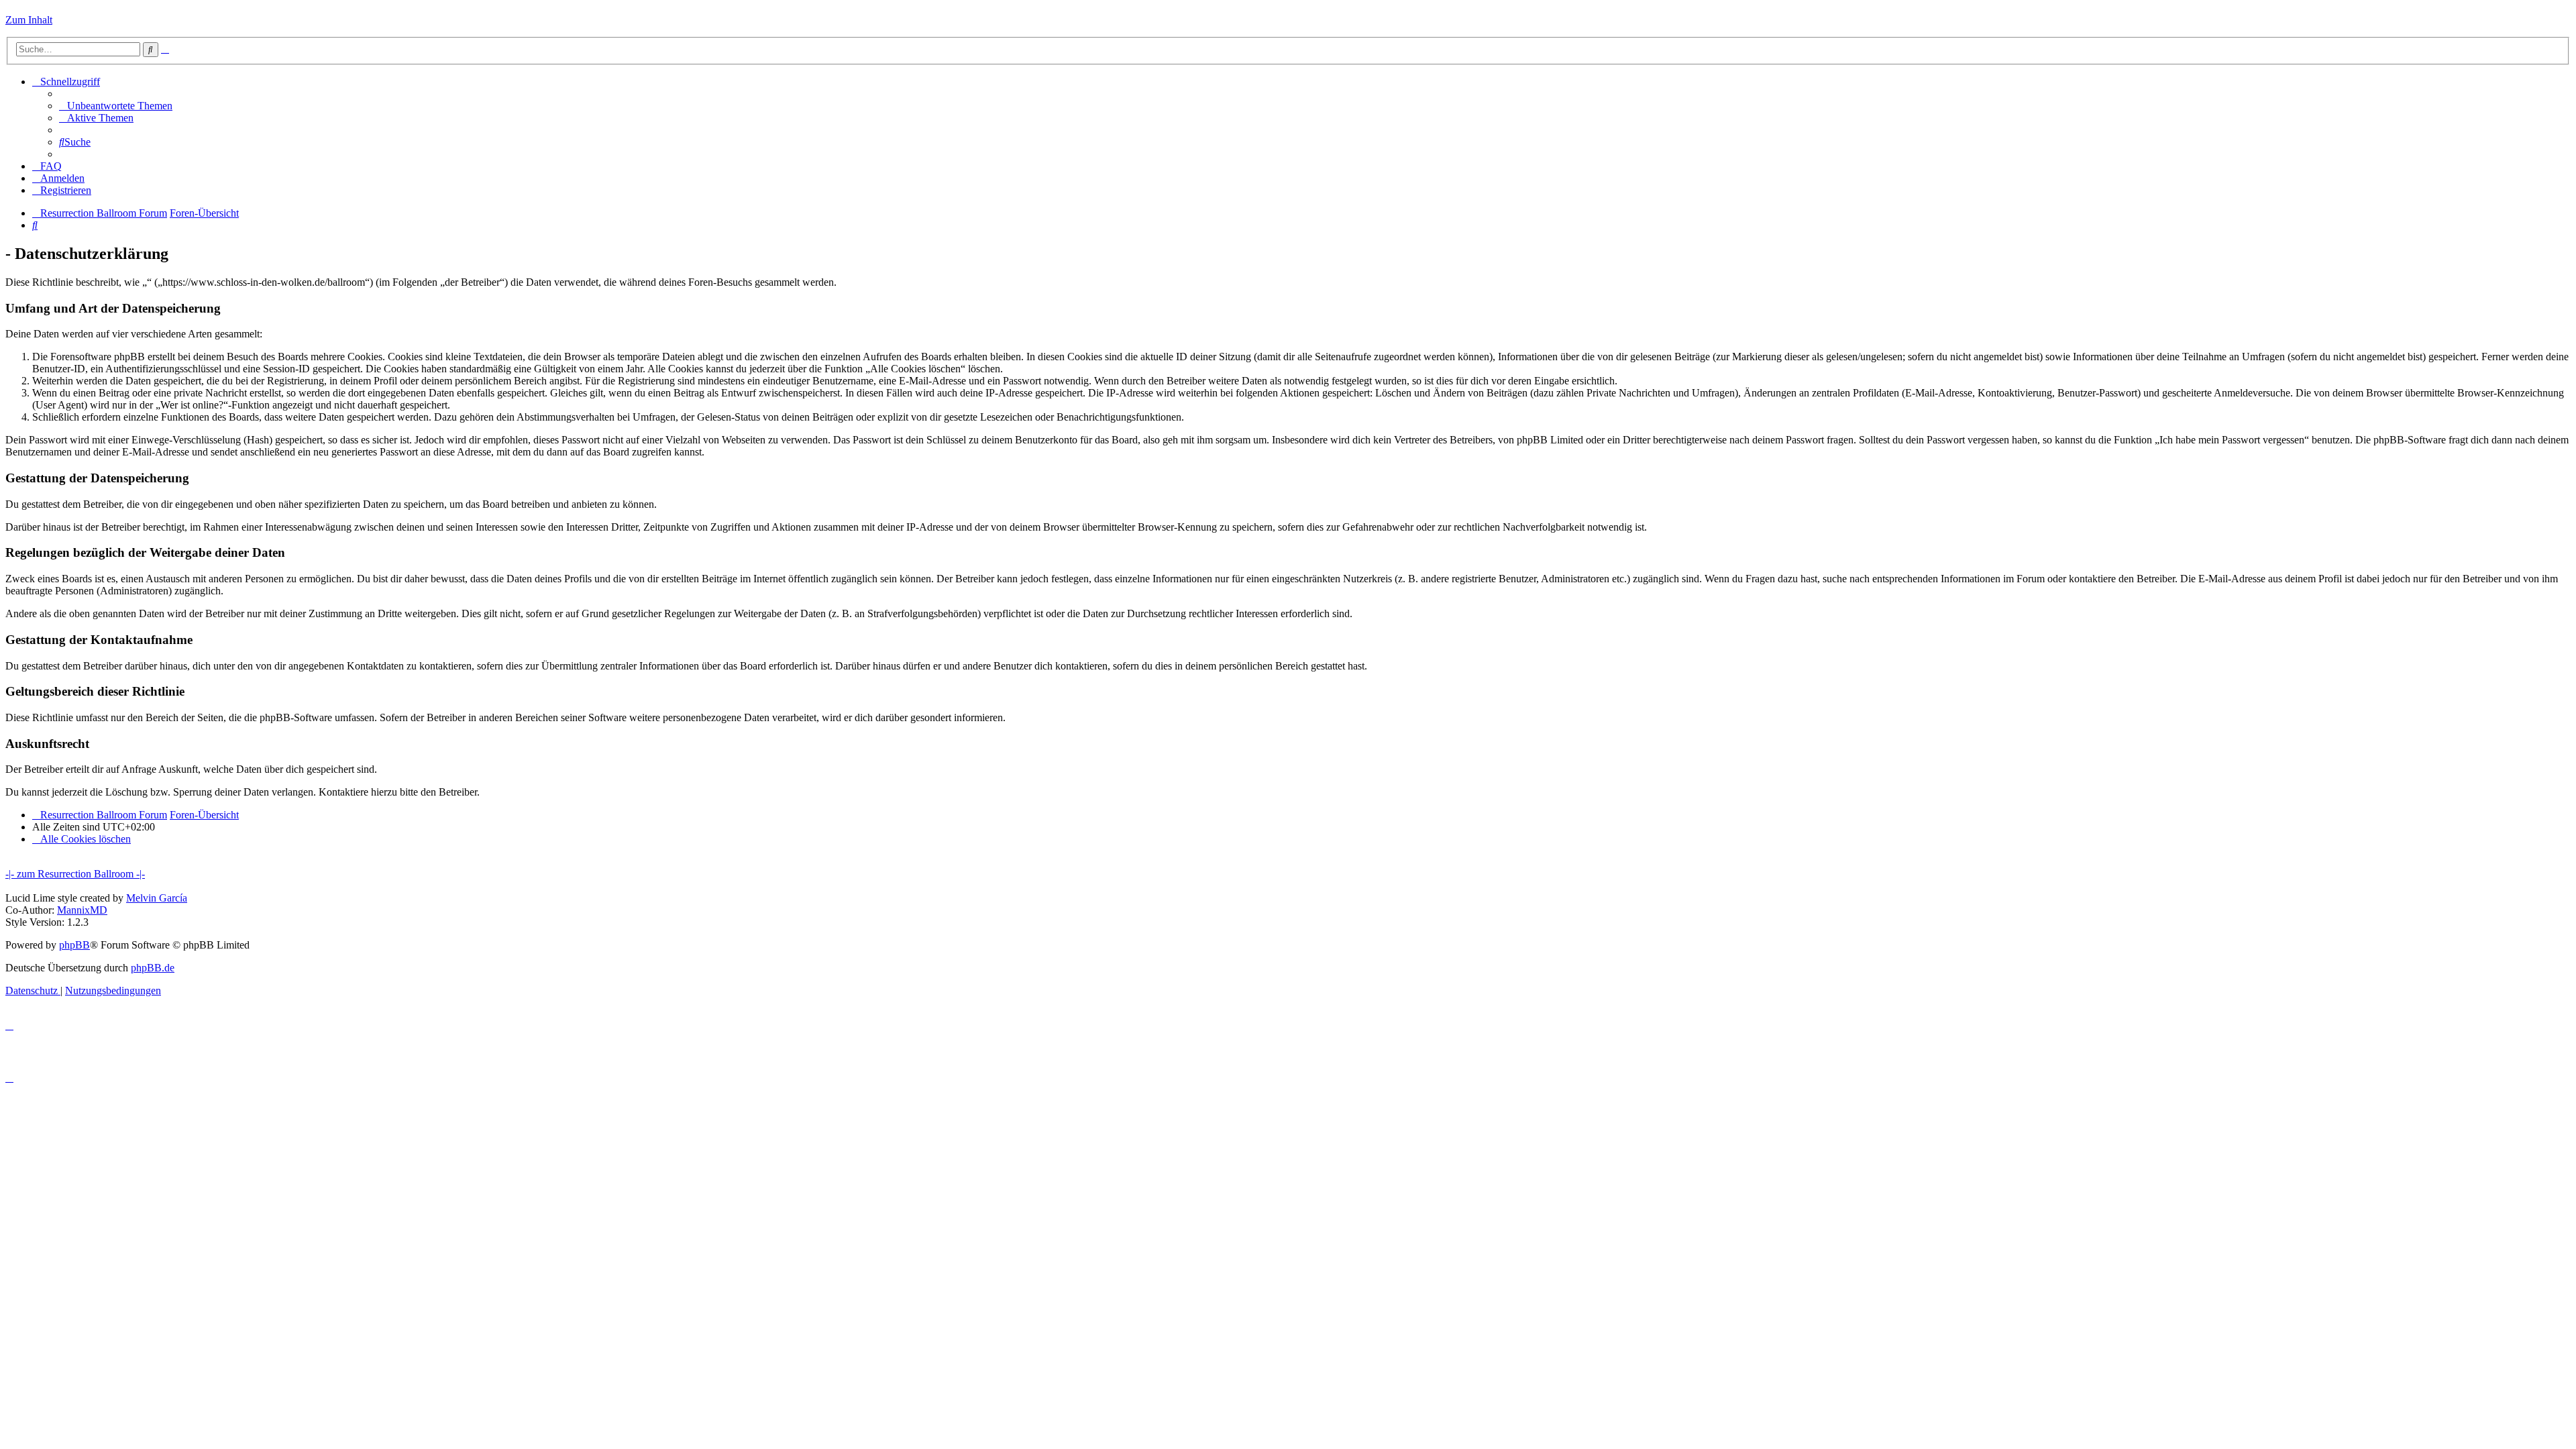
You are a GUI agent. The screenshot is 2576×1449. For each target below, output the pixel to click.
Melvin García (157, 898)
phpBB (74, 945)
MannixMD (82, 910)
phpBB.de (153, 968)
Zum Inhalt (29, 20)
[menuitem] (116, 106)
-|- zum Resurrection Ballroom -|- (75, 874)
